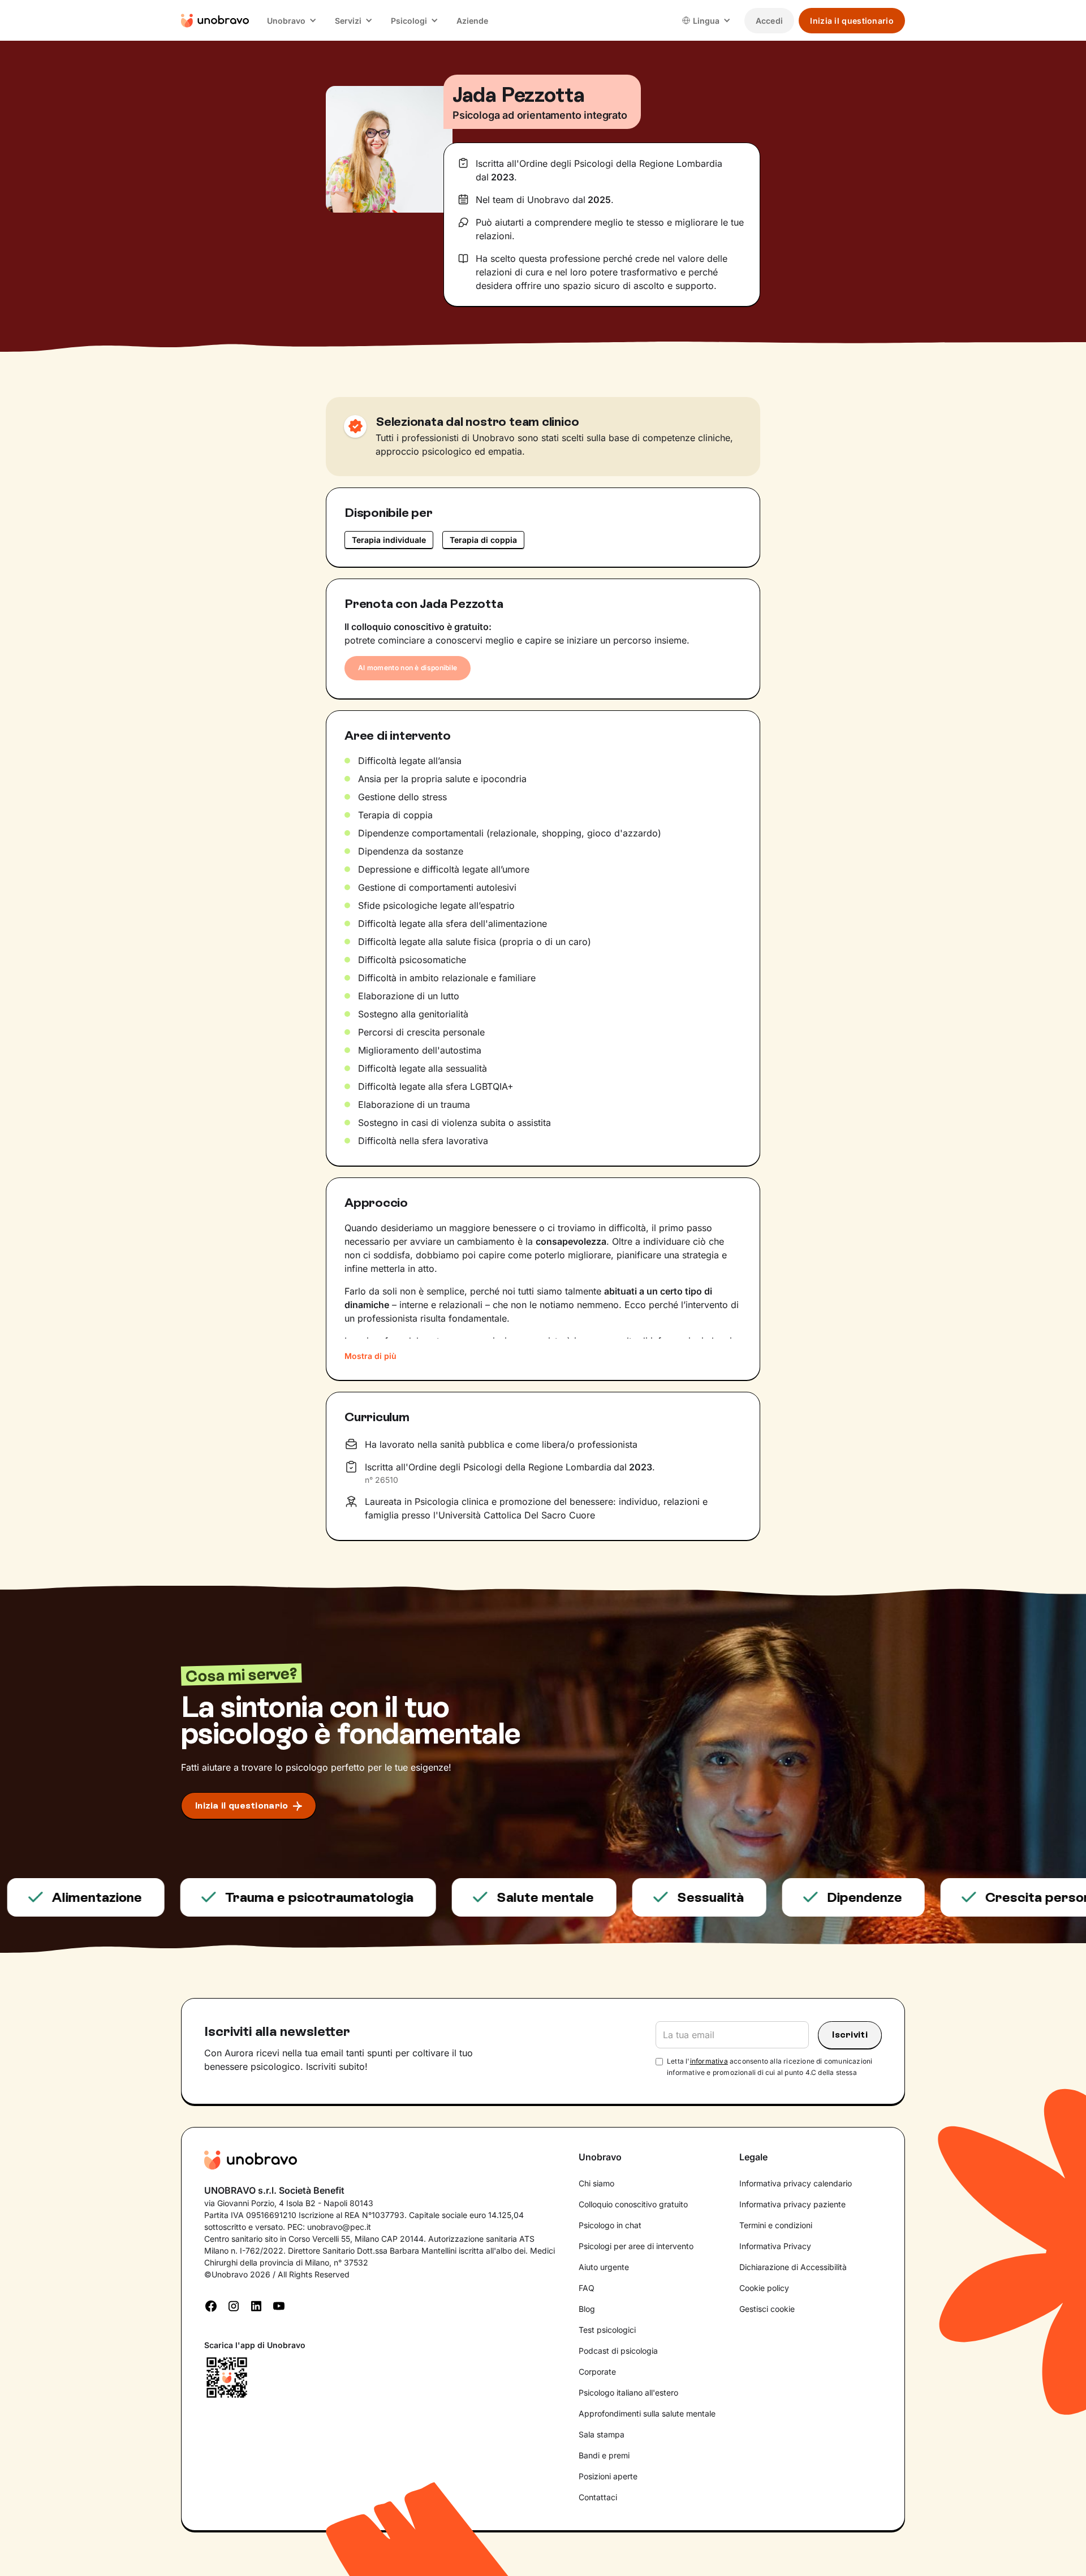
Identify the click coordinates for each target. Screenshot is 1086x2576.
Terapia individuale (389, 540)
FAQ (587, 2288)
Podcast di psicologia (618, 2351)
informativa (709, 2061)
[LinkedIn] (256, 2305)
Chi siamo (596, 2183)
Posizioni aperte (608, 2476)
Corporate (597, 2372)
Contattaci (598, 2497)
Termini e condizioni (776, 2225)
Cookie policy (764, 2288)
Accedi (770, 21)
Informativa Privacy (775, 2246)
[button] (292, 21)
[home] (215, 20)
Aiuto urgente (604, 2267)
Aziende (472, 21)
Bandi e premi (604, 2455)
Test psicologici (607, 2330)
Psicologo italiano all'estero (628, 2392)
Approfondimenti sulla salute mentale (647, 2413)
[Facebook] (211, 2305)
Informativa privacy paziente (792, 2204)
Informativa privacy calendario (796, 2183)
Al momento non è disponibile (408, 668)
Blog (587, 2309)
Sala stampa (602, 2434)
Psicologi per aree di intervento (636, 2246)
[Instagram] (234, 2305)
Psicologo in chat (610, 2225)
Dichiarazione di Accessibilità (793, 2267)
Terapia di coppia (483, 540)
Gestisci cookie (767, 2309)
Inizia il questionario (852, 21)
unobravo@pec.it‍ (339, 2227)
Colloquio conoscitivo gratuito (633, 2204)
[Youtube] (279, 2305)
